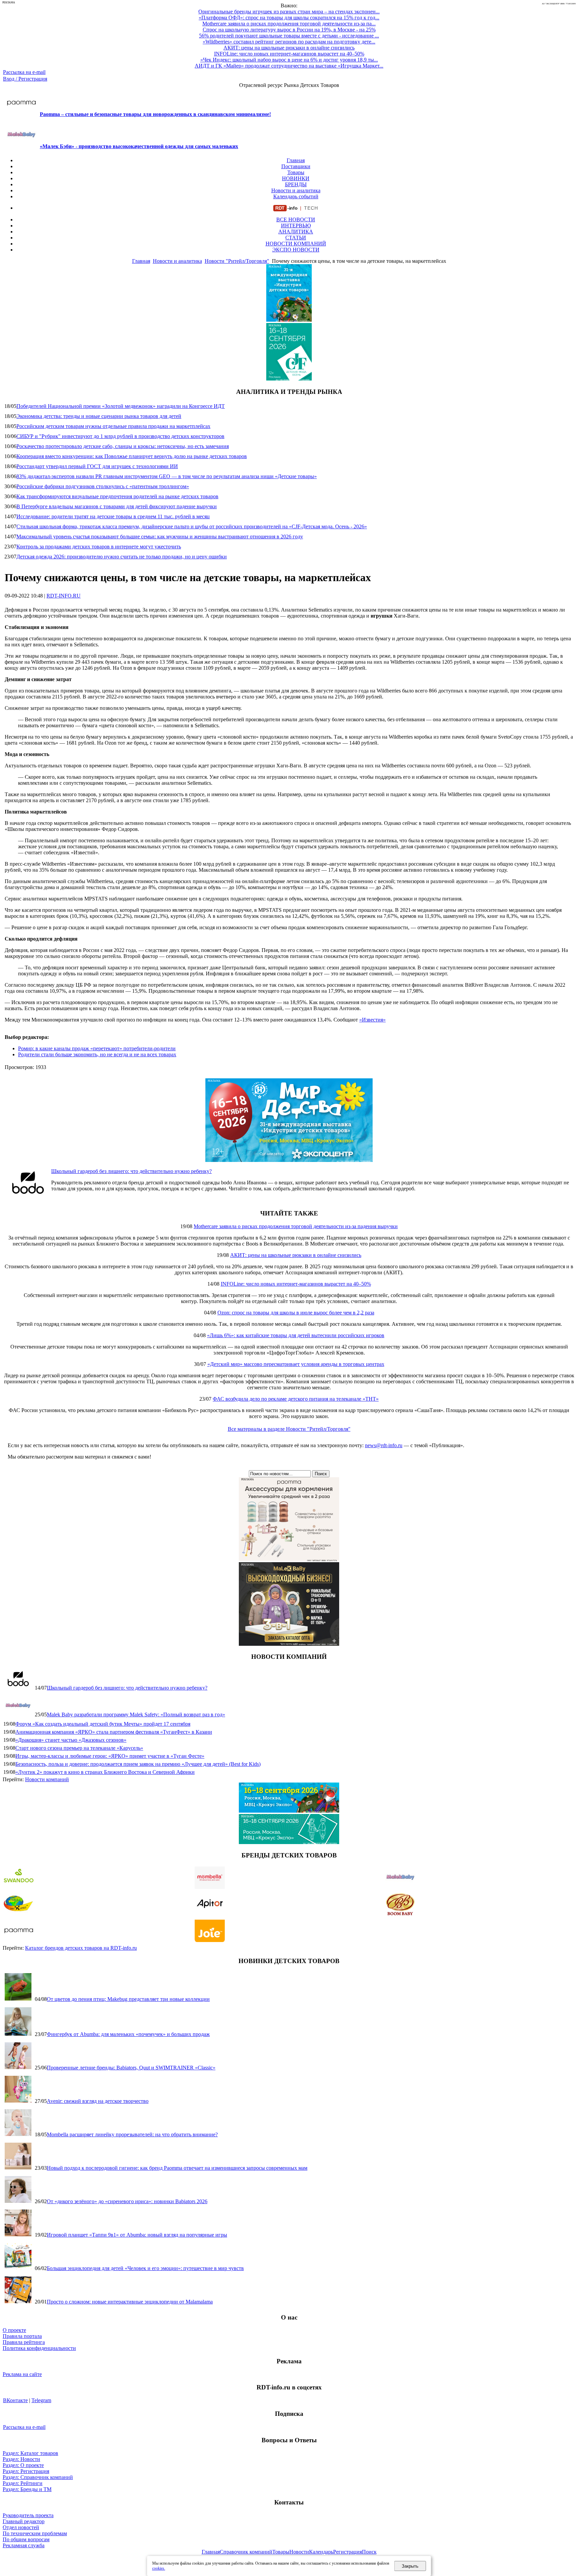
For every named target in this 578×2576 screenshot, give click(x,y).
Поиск (369, 2552)
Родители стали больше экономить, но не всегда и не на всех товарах (97, 1054)
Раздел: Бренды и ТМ (27, 2489)
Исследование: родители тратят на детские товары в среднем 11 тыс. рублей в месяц (113, 516)
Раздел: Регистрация (26, 2471)
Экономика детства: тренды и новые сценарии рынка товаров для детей (99, 416)
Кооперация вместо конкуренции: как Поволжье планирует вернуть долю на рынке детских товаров (132, 456)
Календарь (321, 2552)
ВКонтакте (15, 2400)
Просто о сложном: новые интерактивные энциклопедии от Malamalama (130, 2302)
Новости (299, 2552)
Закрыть (410, 2566)
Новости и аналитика (296, 190)
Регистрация (348, 2552)
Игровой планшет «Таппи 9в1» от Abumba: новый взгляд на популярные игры (137, 2235)
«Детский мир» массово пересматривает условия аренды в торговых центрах (296, 1364)
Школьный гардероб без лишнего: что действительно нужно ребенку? (131, 1171)
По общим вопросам (26, 2539)
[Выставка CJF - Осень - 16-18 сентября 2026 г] (289, 1842)
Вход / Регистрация (25, 79)
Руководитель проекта (28, 2515)
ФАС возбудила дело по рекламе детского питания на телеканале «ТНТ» (296, 1399)
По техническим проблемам (35, 2533)
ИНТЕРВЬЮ (296, 226)
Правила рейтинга (24, 2342)
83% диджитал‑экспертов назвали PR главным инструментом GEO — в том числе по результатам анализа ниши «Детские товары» (167, 476)
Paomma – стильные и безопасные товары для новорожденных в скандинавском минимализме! (155, 114)
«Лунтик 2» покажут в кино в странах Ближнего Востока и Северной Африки (105, 1772)
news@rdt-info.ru (384, 1445)
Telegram (41, 2400)
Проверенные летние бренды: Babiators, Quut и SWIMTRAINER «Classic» (131, 2068)
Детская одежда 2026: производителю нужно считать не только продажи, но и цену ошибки (122, 557)
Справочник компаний (246, 2552)
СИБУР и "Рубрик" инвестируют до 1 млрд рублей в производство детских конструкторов (120, 436)
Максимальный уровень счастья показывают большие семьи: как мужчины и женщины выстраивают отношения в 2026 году (160, 536)
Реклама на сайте (22, 2374)
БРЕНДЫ (296, 184)
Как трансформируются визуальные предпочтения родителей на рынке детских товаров (117, 496)
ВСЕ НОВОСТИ (296, 220)
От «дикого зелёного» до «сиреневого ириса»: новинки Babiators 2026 (127, 2201)
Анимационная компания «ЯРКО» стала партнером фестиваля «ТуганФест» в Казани (114, 1732)
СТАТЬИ (296, 238)
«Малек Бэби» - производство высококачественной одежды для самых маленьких (139, 146)
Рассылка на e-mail (24, 72)
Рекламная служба (24, 2545)
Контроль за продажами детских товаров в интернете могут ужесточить (99, 547)
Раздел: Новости (21, 2459)
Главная (296, 160)
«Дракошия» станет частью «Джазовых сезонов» (71, 1740)
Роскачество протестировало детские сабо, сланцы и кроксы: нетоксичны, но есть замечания (123, 446)
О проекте (14, 2330)
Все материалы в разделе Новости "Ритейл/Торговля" (289, 1429)
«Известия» (372, 1020)
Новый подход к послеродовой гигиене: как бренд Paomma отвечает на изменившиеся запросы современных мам (177, 2168)
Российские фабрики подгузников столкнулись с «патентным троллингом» (103, 486)
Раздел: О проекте (23, 2465)
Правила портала (22, 2336)
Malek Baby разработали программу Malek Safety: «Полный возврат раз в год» (136, 1714)
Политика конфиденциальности (39, 2348)
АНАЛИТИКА (296, 232)
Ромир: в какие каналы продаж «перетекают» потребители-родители (97, 1048)
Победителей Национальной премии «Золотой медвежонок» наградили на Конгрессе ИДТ (121, 406)
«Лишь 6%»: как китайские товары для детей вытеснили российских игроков (296, 1335)
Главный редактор (24, 2521)
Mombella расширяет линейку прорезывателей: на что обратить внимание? (132, 2134)
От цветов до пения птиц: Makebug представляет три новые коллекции (128, 1999)
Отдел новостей (21, 2527)
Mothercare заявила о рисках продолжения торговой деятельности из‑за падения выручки (296, 1226)
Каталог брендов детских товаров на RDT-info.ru (81, 1948)
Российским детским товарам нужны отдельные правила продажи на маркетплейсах (113, 426)
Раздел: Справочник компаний (38, 2477)
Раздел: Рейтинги (23, 2483)
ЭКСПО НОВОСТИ (296, 250)
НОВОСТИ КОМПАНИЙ (296, 244)
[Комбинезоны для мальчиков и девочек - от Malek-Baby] (289, 1644)
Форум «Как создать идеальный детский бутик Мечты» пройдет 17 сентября (103, 1724)
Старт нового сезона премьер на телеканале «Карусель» (79, 1748)
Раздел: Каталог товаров (30, 2453)
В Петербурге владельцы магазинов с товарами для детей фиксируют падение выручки (117, 506)
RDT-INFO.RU (64, 596)
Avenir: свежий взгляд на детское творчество (98, 2101)
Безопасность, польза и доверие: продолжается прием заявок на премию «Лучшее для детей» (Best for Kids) (138, 1764)
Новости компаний (47, 1779)
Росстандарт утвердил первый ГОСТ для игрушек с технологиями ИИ (97, 466)
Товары (296, 172)
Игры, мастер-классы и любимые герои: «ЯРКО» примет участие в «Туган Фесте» (110, 1756)
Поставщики (296, 166)
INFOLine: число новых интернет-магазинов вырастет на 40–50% (296, 1284)
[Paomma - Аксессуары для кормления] (289, 1559)
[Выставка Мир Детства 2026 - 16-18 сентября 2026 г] (289, 1160)
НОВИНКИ (296, 178)
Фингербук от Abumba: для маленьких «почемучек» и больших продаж (128, 2034)
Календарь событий (296, 196)
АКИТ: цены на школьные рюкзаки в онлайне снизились (296, 1255)
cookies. (159, 2568)
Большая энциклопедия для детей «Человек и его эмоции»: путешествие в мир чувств (145, 2268)
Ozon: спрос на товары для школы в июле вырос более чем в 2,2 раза (296, 1313)
